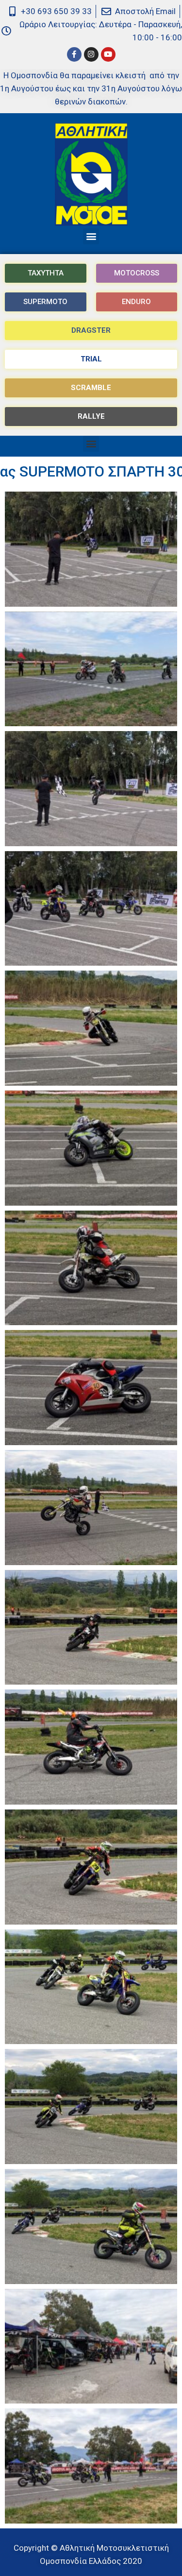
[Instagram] (91, 54)
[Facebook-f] (74, 54)
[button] (91, 236)
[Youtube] (108, 54)
